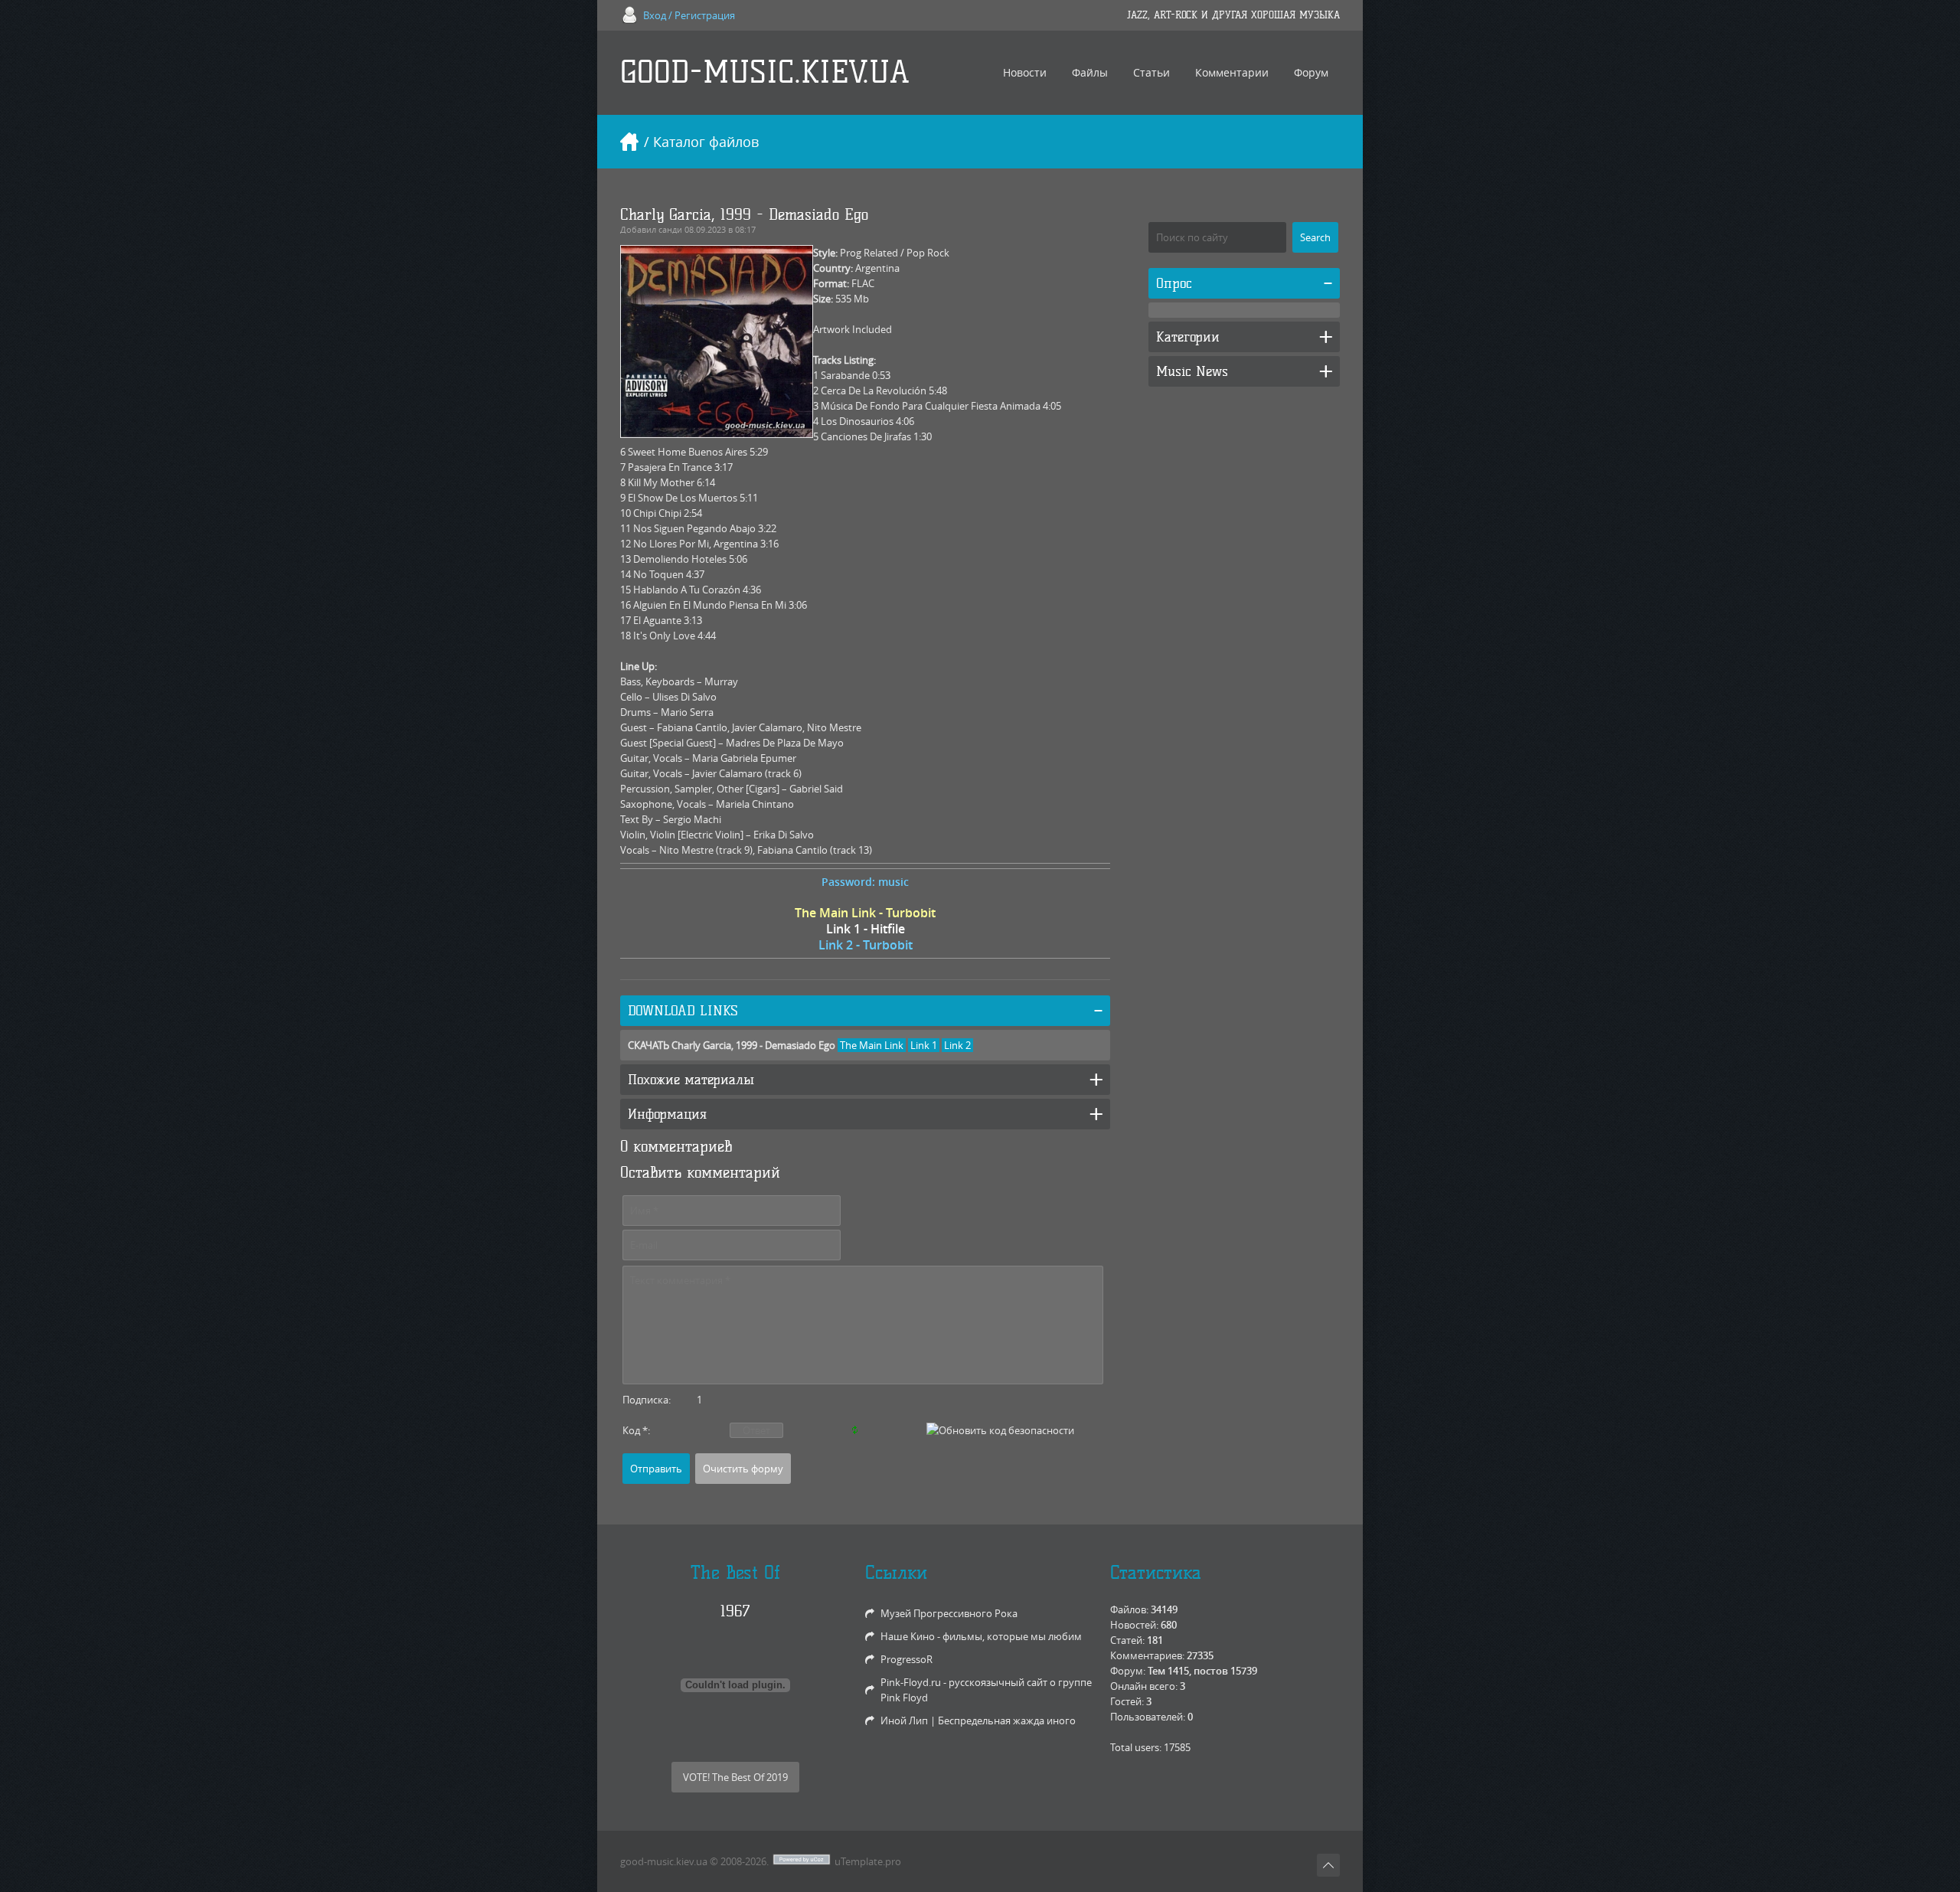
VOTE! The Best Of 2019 (735, 1777)
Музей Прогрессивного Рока (949, 1613)
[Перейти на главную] (629, 142)
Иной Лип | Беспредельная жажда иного (978, 1720)
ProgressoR (906, 1659)
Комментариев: (1147, 1655)
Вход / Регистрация (689, 15)
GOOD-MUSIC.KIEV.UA (765, 72)
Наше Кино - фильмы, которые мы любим (981, 1636)
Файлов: (1129, 1609)
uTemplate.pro (868, 1861)
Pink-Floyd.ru (911, 1682)
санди (670, 229)
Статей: (1127, 1640)
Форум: (1128, 1671)
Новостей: (1134, 1625)
